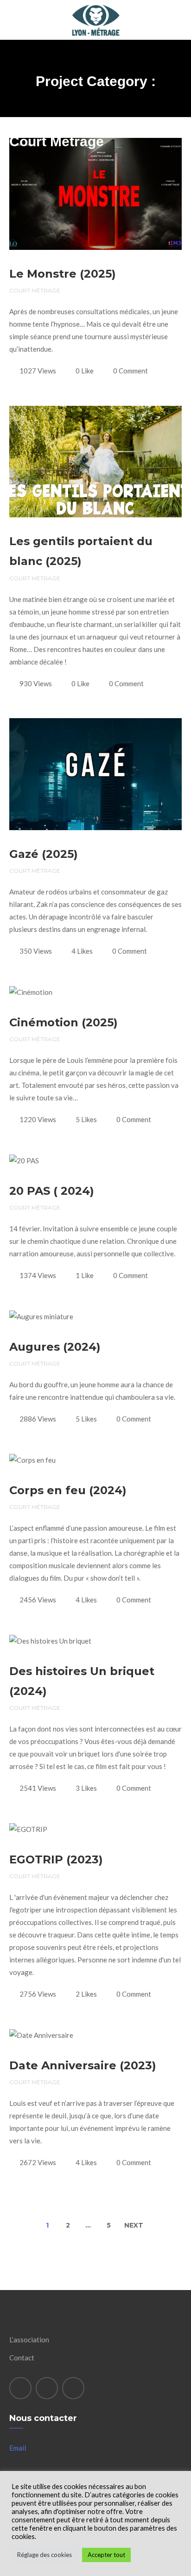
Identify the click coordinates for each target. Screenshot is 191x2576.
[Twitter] (47, 2388)
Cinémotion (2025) (64, 1022)
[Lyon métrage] (96, 6)
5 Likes (86, 1119)
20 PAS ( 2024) (52, 1191)
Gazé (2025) (44, 854)
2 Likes (86, 1994)
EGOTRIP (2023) (56, 1859)
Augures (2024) (55, 1347)
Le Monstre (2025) (63, 274)
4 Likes (82, 951)
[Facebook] (20, 2388)
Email (18, 2448)
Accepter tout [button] (106, 2555)
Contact (22, 2358)
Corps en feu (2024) (68, 1490)
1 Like (85, 1275)
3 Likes (86, 1788)
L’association (29, 2340)
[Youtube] (73, 2388)
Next (134, 2225)
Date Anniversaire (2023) (83, 2065)
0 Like (85, 371)
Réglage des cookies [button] (45, 2555)
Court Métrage (35, 290)
